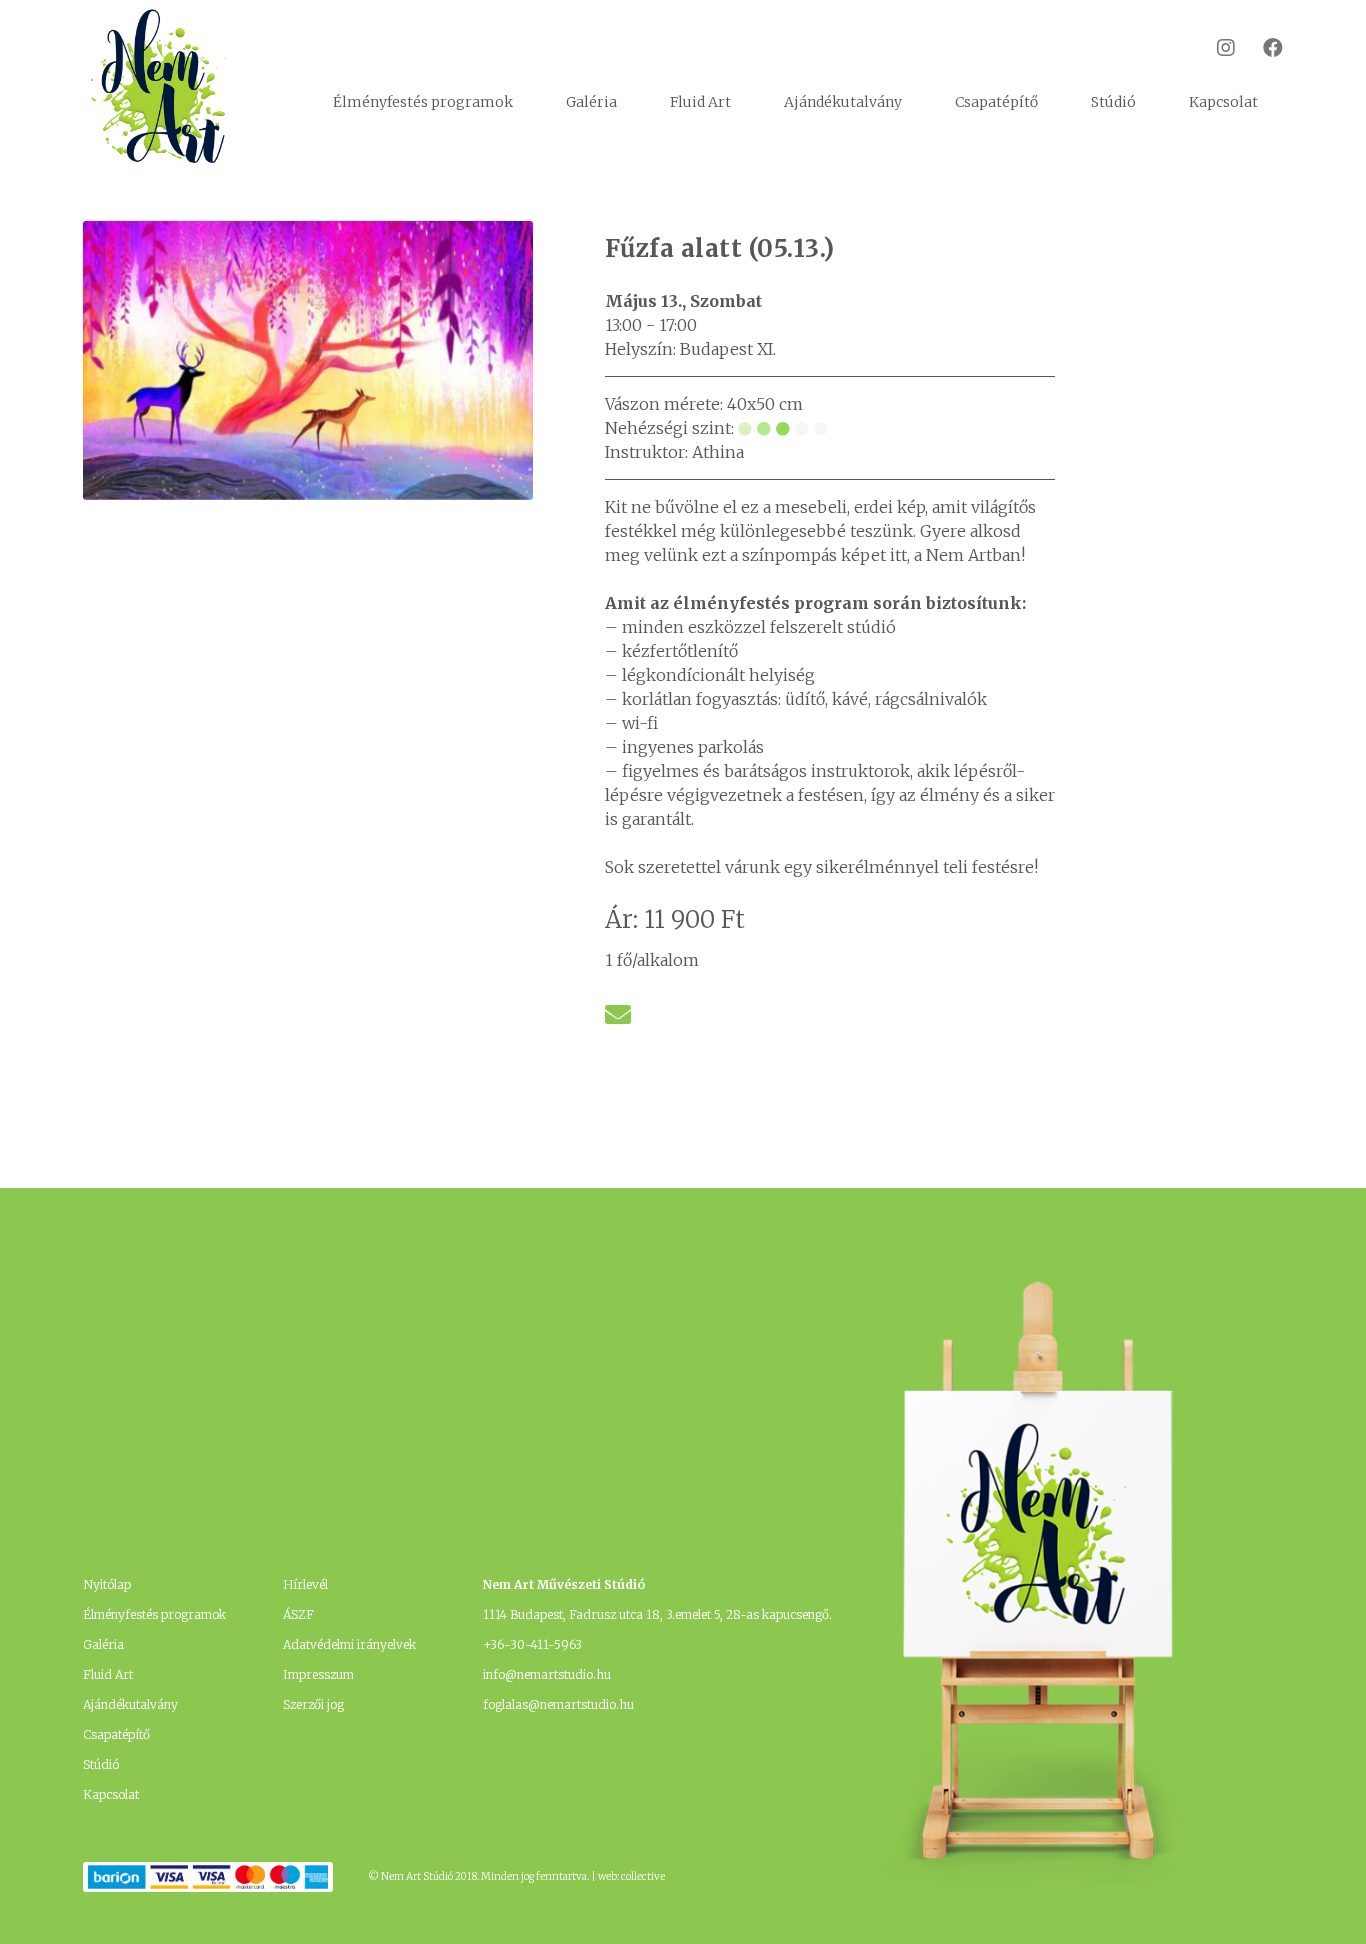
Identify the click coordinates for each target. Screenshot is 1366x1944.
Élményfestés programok (423, 102)
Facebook (1260, 47)
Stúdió (1113, 102)
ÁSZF (298, 1614)
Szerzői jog (313, 1704)
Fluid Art (700, 102)
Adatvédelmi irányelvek (349, 1644)
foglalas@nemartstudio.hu (558, 1704)
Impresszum (318, 1674)
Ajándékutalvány (843, 102)
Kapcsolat (1223, 102)
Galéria (591, 102)
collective (643, 1876)
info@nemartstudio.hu (547, 1674)
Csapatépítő (996, 102)
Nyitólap (107, 1584)
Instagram (1213, 47)
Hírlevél (305, 1584)
